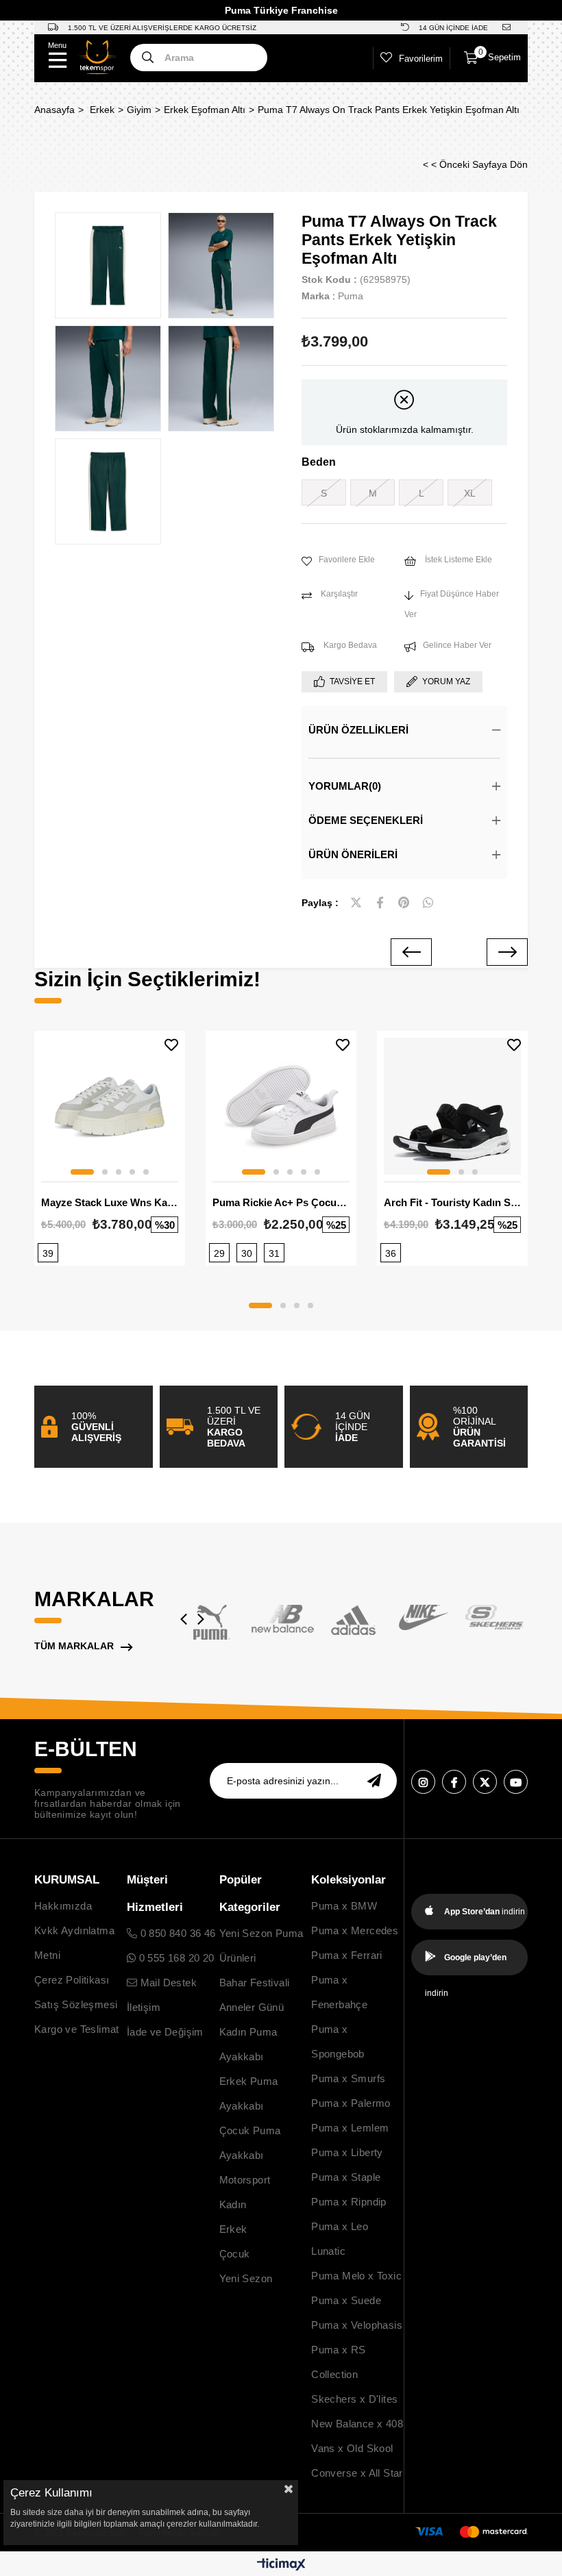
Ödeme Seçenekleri (366, 820)
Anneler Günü (252, 2007)
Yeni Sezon (246, 2278)
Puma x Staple (346, 2177)
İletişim (144, 2007)
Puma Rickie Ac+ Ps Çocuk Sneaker (281, 1202)
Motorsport (245, 2180)
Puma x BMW (344, 1906)
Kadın (233, 2204)
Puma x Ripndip (349, 2202)
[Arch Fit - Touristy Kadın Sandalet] (452, 1106)
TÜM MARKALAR (74, 1646)
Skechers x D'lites (354, 2399)
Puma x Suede (346, 2300)
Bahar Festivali (255, 1983)
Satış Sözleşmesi (76, 2004)
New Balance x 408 (357, 2424)
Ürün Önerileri (353, 854)
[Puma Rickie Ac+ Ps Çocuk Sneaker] (281, 1106)
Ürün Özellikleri (358, 730)
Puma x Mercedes (355, 1930)
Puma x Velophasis (357, 2325)
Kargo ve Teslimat (77, 2029)
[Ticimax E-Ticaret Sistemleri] (281, 2565)
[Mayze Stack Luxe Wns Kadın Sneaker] (110, 1106)
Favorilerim (421, 59)
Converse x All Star (357, 2473)
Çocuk (235, 2254)
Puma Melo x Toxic (356, 2276)
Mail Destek (167, 1983)
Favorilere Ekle (171, 1045)
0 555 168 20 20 (175, 1958)
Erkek (233, 2229)
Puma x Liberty (347, 2152)
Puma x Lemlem (350, 2128)
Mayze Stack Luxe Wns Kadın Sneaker (110, 1202)
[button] (82, 1172)
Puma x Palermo (351, 2103)
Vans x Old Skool (352, 2448)
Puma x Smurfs (348, 2078)
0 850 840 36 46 (176, 1933)
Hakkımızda (63, 1906)
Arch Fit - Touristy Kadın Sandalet (452, 1202)
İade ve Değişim (165, 2032)
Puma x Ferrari (347, 1955)
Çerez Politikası (72, 1980)
